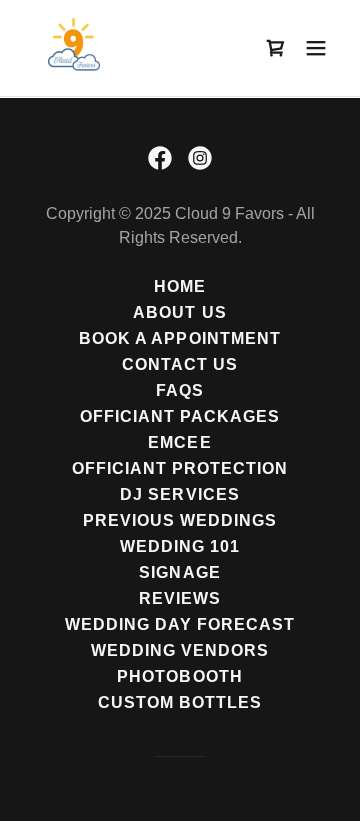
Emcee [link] (179, 442)
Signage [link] (179, 572)
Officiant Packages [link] (180, 416)
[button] (316, 48)
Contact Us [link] (180, 364)
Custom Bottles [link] (180, 702)
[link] (72, 48)
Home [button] (180, 286)
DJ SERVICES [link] (179, 494)
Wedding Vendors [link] (180, 650)
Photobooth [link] (179, 676)
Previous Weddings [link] (180, 520)
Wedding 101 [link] (180, 546)
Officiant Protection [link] (180, 468)
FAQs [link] (180, 390)
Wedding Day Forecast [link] (180, 624)
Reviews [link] (180, 598)
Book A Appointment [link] (179, 338)
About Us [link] (179, 312)
